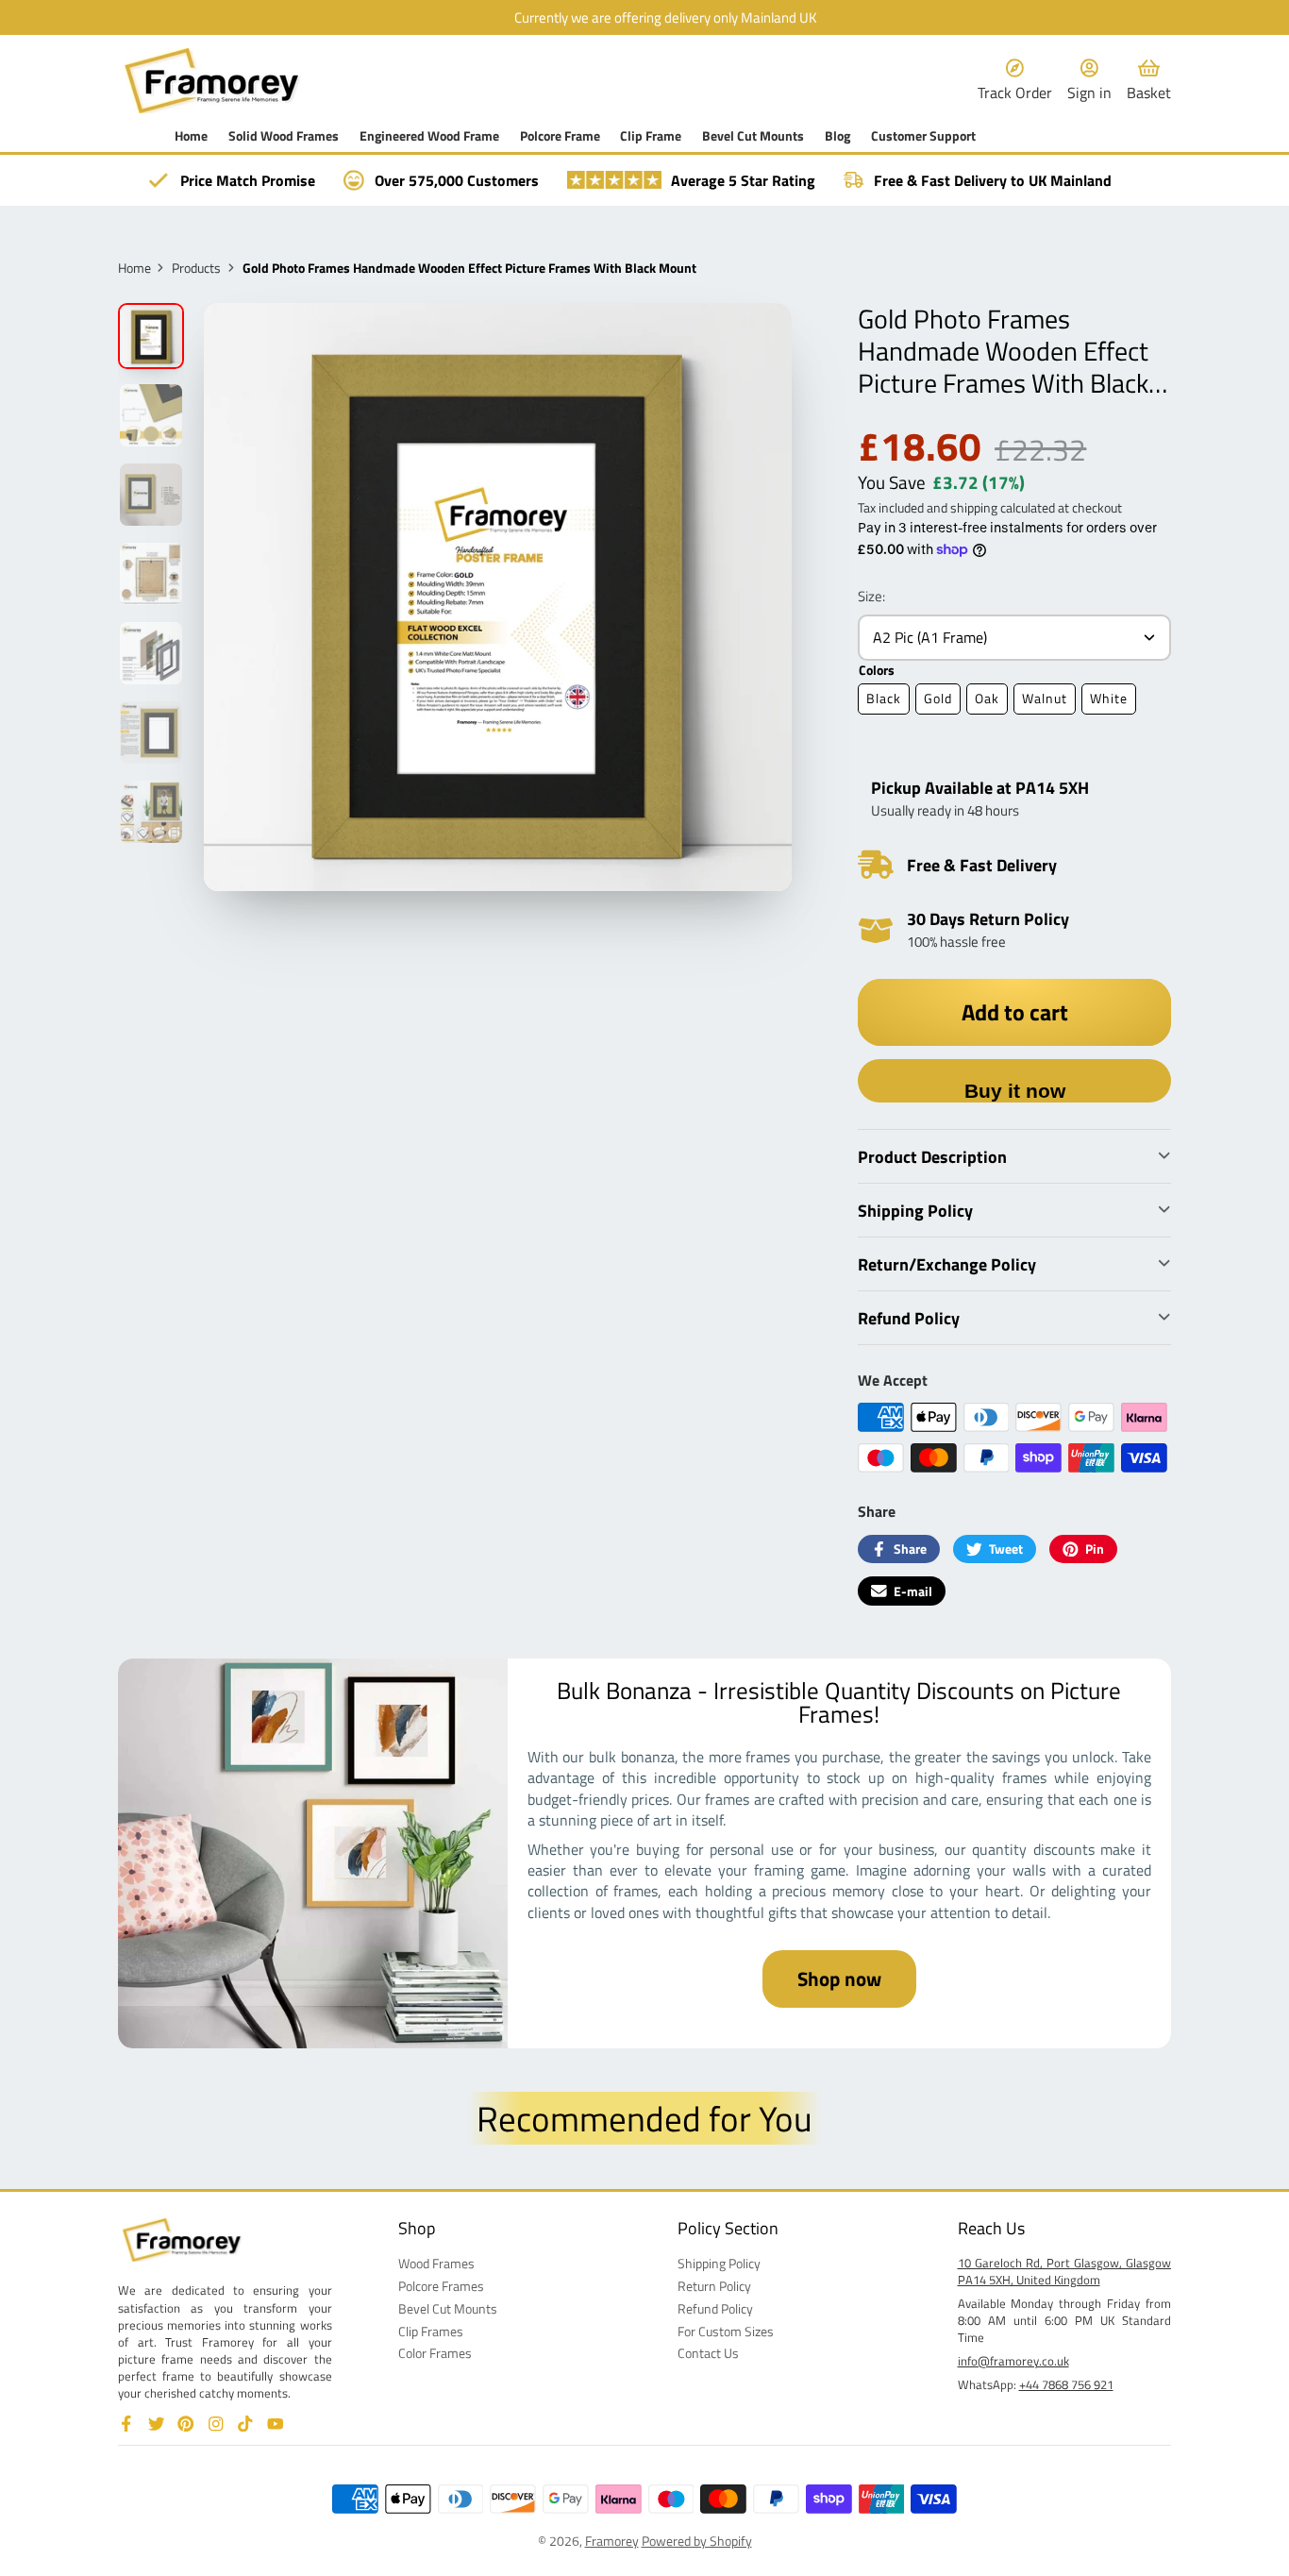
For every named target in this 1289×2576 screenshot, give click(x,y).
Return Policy (714, 2286)
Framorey (612, 2541)
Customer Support (923, 136)
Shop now (839, 1978)
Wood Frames (436, 2264)
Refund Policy (715, 2309)
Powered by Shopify (697, 2541)
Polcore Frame (560, 136)
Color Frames (435, 2353)
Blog (837, 136)
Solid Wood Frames (284, 136)
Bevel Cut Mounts (753, 136)
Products (196, 268)
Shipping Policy (719, 2264)
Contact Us (708, 2353)
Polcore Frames (441, 2286)
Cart (1149, 81)
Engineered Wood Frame (429, 136)
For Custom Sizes (726, 2332)
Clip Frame (651, 136)
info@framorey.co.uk (1013, 2361)
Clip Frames (431, 2332)
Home (191, 136)
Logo (212, 81)
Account (1089, 81)
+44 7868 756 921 (1066, 2384)
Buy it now (1015, 1091)
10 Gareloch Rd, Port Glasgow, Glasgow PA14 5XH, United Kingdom (1065, 2271)
